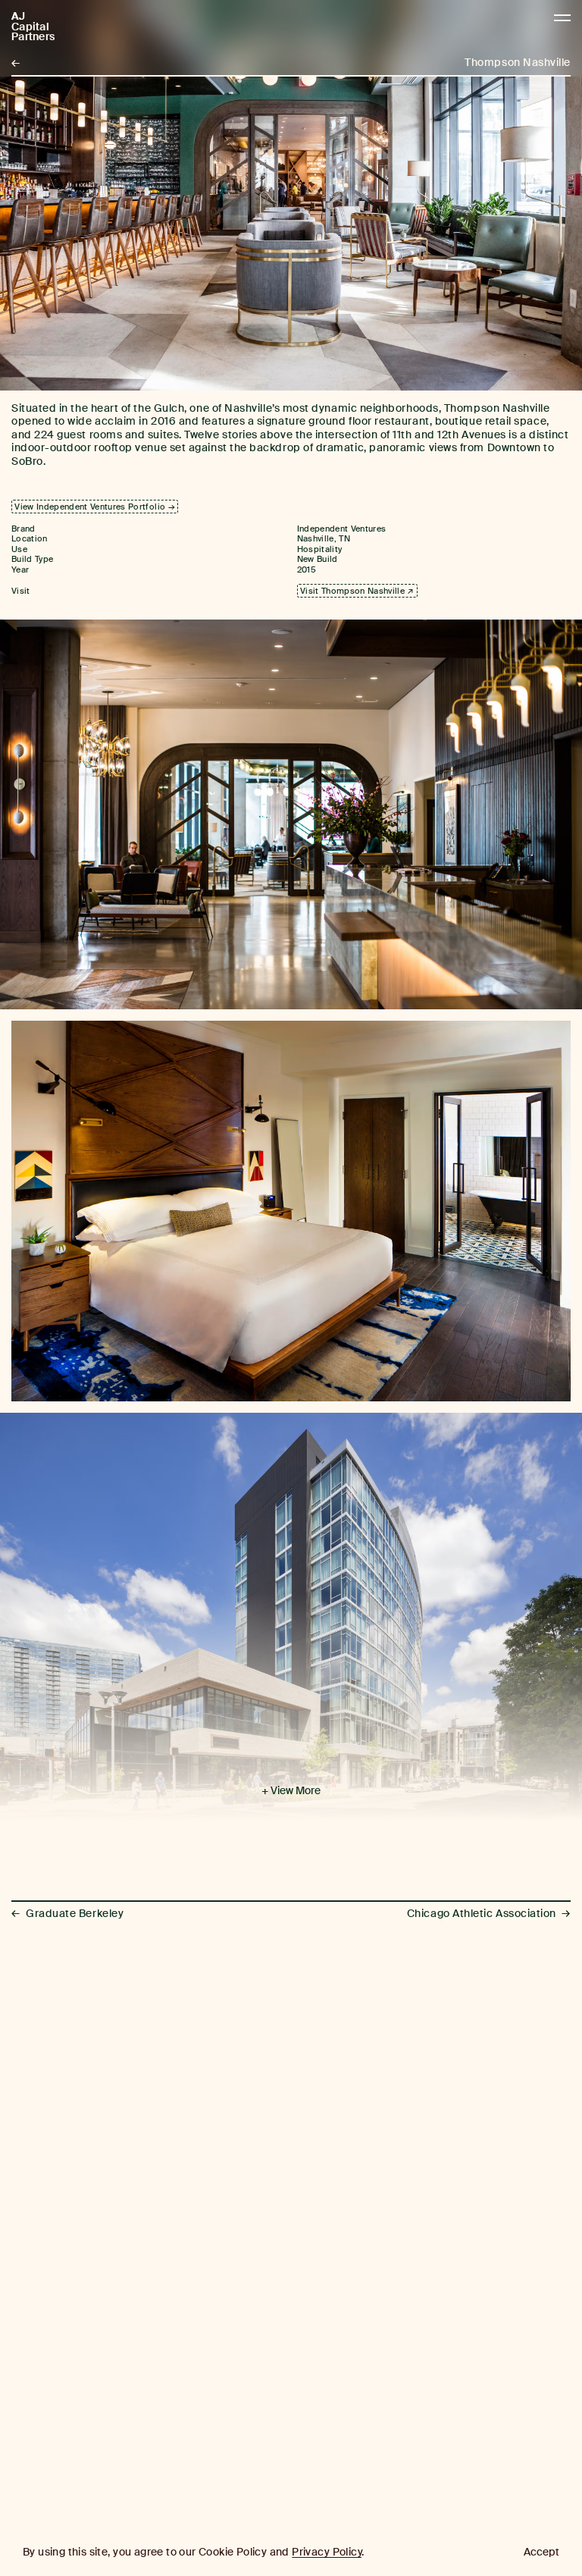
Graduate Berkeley (67, 1914)
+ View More (291, 1791)
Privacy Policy (327, 2552)
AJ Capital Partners (33, 27)
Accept (541, 2552)
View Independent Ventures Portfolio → (95, 507)
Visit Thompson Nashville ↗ (357, 591)
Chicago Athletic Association (489, 1914)
